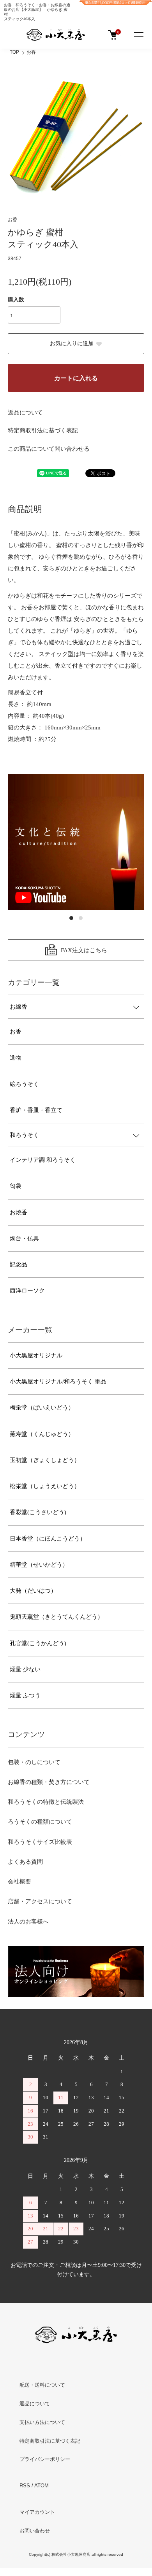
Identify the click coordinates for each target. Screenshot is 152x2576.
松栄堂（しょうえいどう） (45, 1486)
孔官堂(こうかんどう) (38, 1643)
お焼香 (19, 1212)
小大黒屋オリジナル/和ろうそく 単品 (58, 1382)
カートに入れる (76, 378)
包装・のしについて (34, 1762)
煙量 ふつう (25, 1695)
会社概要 (19, 1882)
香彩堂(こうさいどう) (38, 1512)
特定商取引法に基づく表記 (43, 430)
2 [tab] (81, 918)
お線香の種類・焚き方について (49, 1782)
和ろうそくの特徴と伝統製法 (46, 1802)
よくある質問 (25, 1862)
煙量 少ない (25, 1669)
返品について (25, 413)
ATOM (42, 2486)
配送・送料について (42, 2385)
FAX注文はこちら (84, 950)
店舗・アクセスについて (40, 1901)
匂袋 (16, 1186)
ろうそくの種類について (40, 1822)
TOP (14, 52)
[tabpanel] (76, 842)
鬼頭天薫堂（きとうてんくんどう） (57, 1617)
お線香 (19, 1007)
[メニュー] (138, 35)
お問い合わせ (35, 2531)
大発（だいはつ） (33, 1591)
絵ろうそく (24, 1084)
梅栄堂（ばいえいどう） (42, 1408)
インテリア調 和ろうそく (43, 1160)
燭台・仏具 (24, 1238)
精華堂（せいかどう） (39, 1565)
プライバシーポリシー (45, 2459)
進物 (16, 1058)
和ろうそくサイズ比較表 (40, 1842)
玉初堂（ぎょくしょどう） (45, 1460)
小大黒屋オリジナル (36, 1355)
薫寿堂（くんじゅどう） (42, 1434)
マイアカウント (37, 2512)
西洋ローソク (27, 1291)
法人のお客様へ (28, 1922)
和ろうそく (24, 1135)
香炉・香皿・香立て (36, 1110)
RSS (25, 2486)
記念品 (19, 1264)
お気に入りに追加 (72, 344)
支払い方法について (42, 2422)
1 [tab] (71, 918)
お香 (31, 52)
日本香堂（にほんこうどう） (48, 1539)
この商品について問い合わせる (49, 449)
